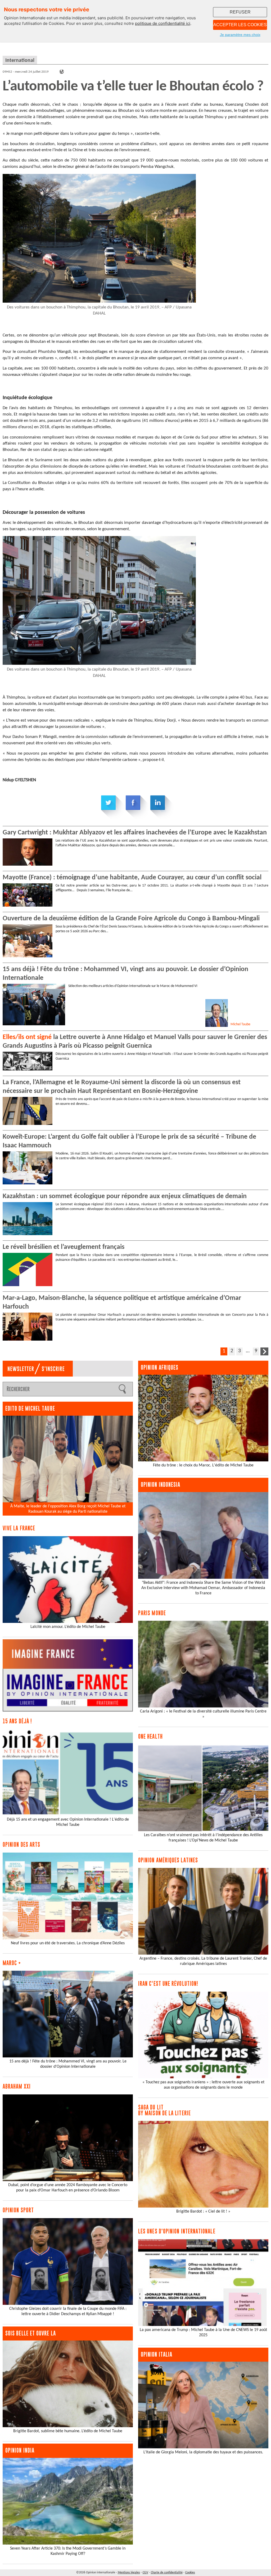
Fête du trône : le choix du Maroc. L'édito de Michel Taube (203, 1465)
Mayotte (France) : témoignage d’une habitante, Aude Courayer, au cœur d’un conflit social (132, 878)
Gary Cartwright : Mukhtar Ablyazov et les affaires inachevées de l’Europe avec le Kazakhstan (135, 833)
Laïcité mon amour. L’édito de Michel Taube (68, 1627)
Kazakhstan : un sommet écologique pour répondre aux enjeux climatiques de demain (125, 1196)
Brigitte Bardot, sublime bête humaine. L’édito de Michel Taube (68, 2431)
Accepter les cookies (240, 25)
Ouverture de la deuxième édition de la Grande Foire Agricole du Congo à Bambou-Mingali (131, 919)
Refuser (240, 12)
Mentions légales (129, 2573)
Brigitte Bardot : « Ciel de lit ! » (203, 2212)
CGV (145, 2573)
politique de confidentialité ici (163, 23)
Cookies (190, 2573)
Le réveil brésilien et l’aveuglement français (64, 1247)
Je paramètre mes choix (240, 35)
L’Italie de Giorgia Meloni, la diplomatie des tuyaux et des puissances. (203, 2452)
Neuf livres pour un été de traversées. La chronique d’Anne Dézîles (68, 1943)
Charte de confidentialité (167, 2573)
